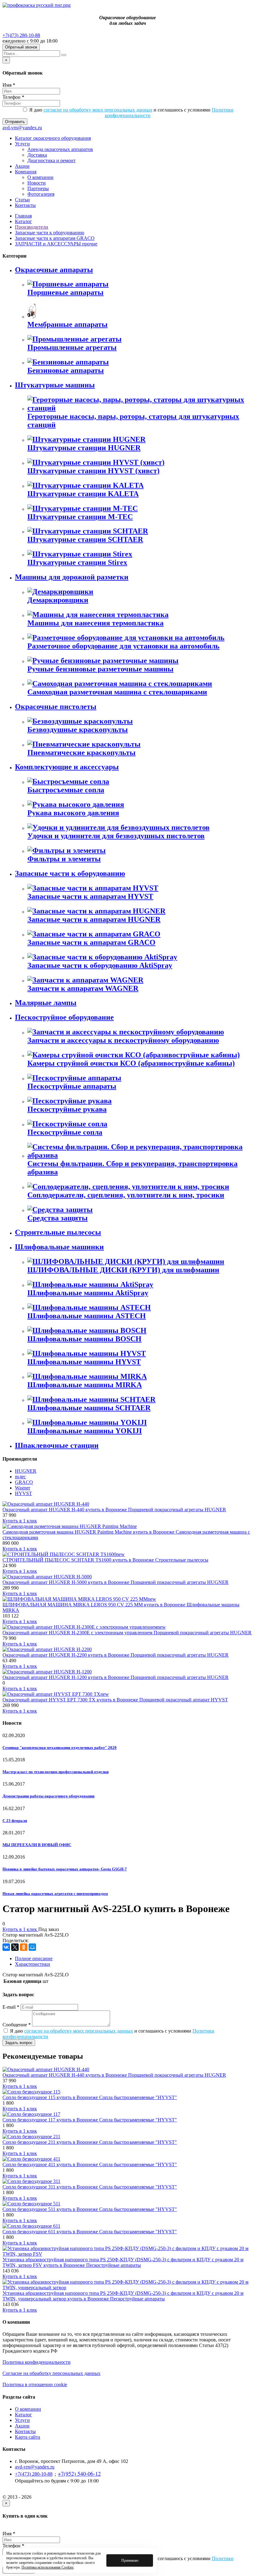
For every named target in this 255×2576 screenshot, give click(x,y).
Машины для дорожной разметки (72, 577)
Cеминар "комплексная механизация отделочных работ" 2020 (60, 1748)
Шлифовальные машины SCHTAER (89, 1408)
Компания (26, 172)
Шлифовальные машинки (59, 1247)
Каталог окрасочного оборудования (53, 138)
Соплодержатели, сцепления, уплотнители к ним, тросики (126, 1195)
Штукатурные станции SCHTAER (85, 539)
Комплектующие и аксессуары (67, 767)
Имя (9, 85)
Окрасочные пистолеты (56, 707)
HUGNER (26, 1471)
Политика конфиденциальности (37, 2362)
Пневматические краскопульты (81, 753)
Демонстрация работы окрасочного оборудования (49, 1796)
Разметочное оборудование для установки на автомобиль (123, 646)
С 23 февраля (15, 1821)
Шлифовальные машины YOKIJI (85, 1431)
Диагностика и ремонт (51, 160)
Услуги (22, 144)
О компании (40, 177)
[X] (15, 1947)
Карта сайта (28, 2437)
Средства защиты (58, 1218)
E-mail (11, 2007)
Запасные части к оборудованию (50, 233)
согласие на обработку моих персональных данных (98, 110)
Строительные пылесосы (58, 1232)
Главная (23, 216)
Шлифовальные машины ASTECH (87, 1316)
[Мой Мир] (32, 1947)
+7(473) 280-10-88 (21, 35)
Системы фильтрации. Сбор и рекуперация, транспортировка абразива (132, 1168)
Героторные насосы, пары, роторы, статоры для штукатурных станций (133, 421)
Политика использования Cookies (48, 2567)
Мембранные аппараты (67, 324)
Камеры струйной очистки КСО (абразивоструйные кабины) (131, 1063)
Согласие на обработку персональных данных (51, 2373)
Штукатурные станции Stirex (77, 562)
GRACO (24, 1482)
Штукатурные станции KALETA (83, 494)
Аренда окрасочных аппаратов (60, 149)
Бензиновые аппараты (66, 370)
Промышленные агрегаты (72, 347)
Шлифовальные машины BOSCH (84, 1339)
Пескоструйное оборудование (64, 1017)
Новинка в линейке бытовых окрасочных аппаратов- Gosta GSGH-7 (65, 1869)
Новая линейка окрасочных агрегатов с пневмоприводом (55, 1894)
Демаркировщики (58, 600)
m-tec (20, 1477)
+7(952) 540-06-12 (79, 2473)
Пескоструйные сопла (65, 1132)
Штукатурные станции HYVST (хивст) (93, 471)
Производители (32, 227)
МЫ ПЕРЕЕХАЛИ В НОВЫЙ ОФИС (37, 1845)
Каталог (23, 221)
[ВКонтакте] (6, 1947)
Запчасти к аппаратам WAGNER (83, 988)
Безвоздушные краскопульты (78, 730)
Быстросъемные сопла (66, 790)
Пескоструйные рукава (67, 1109)
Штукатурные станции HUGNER (84, 448)
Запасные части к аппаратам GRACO (55, 238)
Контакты (25, 205)
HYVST (23, 1493)
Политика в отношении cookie (35, 2384)
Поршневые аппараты (65, 292)
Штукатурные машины (55, 385)
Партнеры (38, 188)
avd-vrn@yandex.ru (22, 128)
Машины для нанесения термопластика (95, 623)
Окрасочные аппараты (54, 270)
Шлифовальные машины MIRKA (85, 1385)
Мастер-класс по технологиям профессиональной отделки (56, 1772)
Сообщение (17, 2025)
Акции (22, 166)
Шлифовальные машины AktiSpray (88, 1293)
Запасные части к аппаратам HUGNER (94, 919)
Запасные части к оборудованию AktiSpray (100, 965)
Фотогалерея (41, 194)
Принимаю (130, 2560)
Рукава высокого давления (73, 813)
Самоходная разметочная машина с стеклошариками (117, 692)
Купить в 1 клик (20, 1521)
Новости (37, 183)
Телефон (13, 97)
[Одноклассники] (24, 1947)
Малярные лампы (46, 1003)
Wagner (23, 1488)
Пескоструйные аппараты (72, 1086)
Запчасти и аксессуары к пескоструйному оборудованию (123, 1040)
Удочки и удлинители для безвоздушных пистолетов (116, 836)
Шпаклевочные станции (57, 1445)
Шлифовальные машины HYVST (84, 1362)
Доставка (37, 155)
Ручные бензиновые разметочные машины (100, 669)
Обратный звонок (21, 47)
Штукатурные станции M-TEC (80, 517)
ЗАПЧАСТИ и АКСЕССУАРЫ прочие (56, 244)
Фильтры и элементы (64, 859)
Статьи (22, 200)
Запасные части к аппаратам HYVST (90, 896)
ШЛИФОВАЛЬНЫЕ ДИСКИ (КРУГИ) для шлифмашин (123, 1270)
